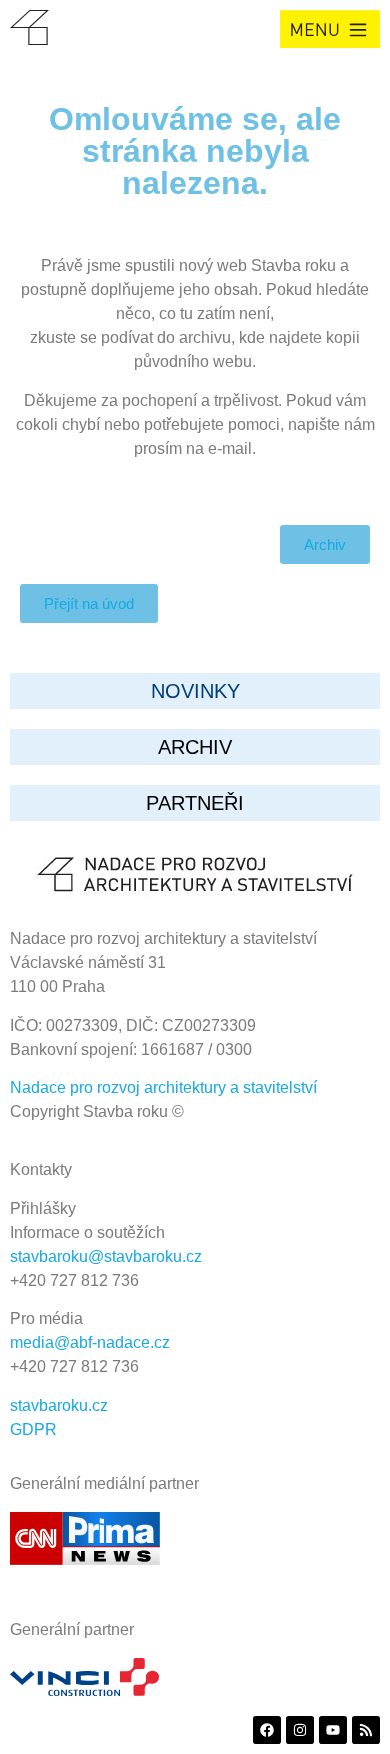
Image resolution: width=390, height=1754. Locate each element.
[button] (330, 29)
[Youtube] (333, 1730)
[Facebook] (267, 1730)
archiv (195, 747)
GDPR (33, 1429)
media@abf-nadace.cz (90, 1342)
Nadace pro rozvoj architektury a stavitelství (163, 1087)
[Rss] (366, 1730)
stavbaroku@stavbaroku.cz (106, 1256)
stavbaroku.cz (59, 1405)
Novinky (195, 691)
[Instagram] (300, 1730)
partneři (195, 803)
